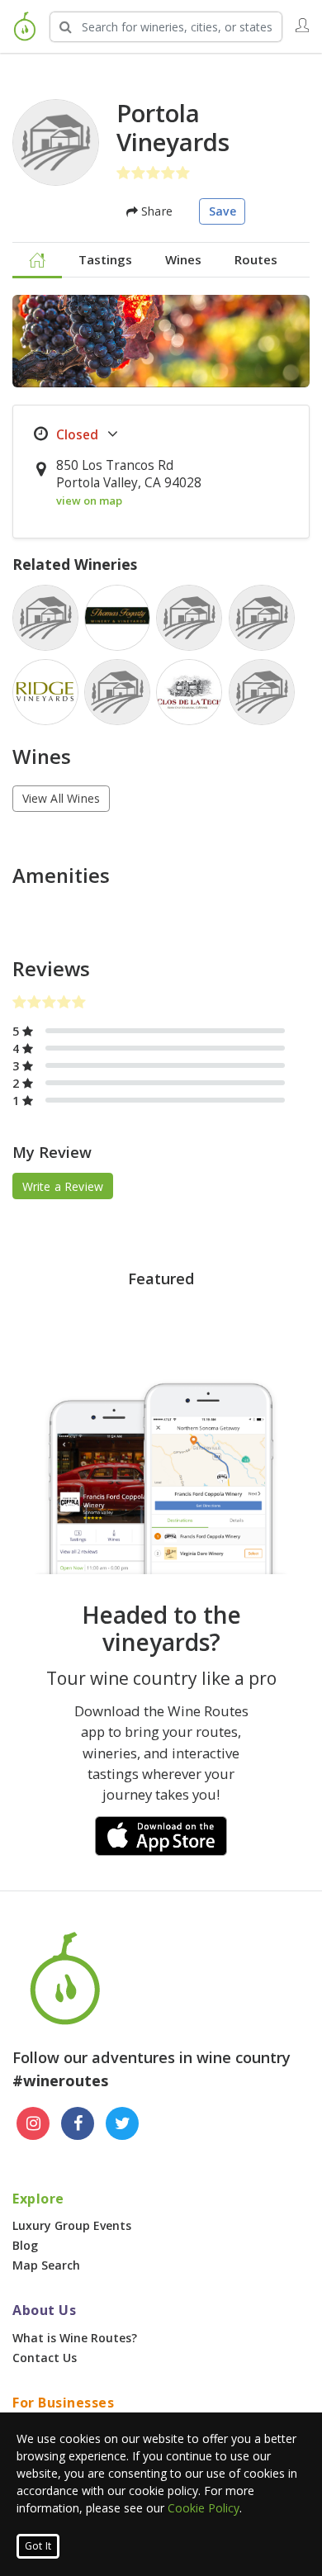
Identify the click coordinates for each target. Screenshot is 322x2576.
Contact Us (45, 2358)
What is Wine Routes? (75, 2338)
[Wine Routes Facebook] (78, 2123)
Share (155, 211)
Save (223, 211)
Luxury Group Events (72, 2225)
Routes (256, 259)
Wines (183, 259)
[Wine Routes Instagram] (33, 2123)
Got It (38, 2546)
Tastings (105, 259)
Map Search (46, 2265)
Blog (25, 2245)
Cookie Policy (204, 2508)
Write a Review (63, 1186)
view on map (89, 500)
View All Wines (62, 798)
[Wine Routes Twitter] (122, 2123)
